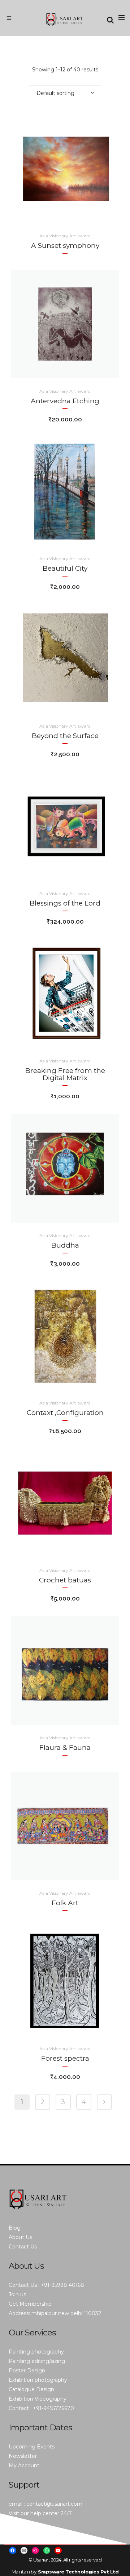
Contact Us (23, 2247)
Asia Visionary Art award (65, 236)
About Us (20, 2237)
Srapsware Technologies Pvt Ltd (78, 2572)
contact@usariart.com (54, 2504)
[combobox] (65, 93)
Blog (15, 2228)
